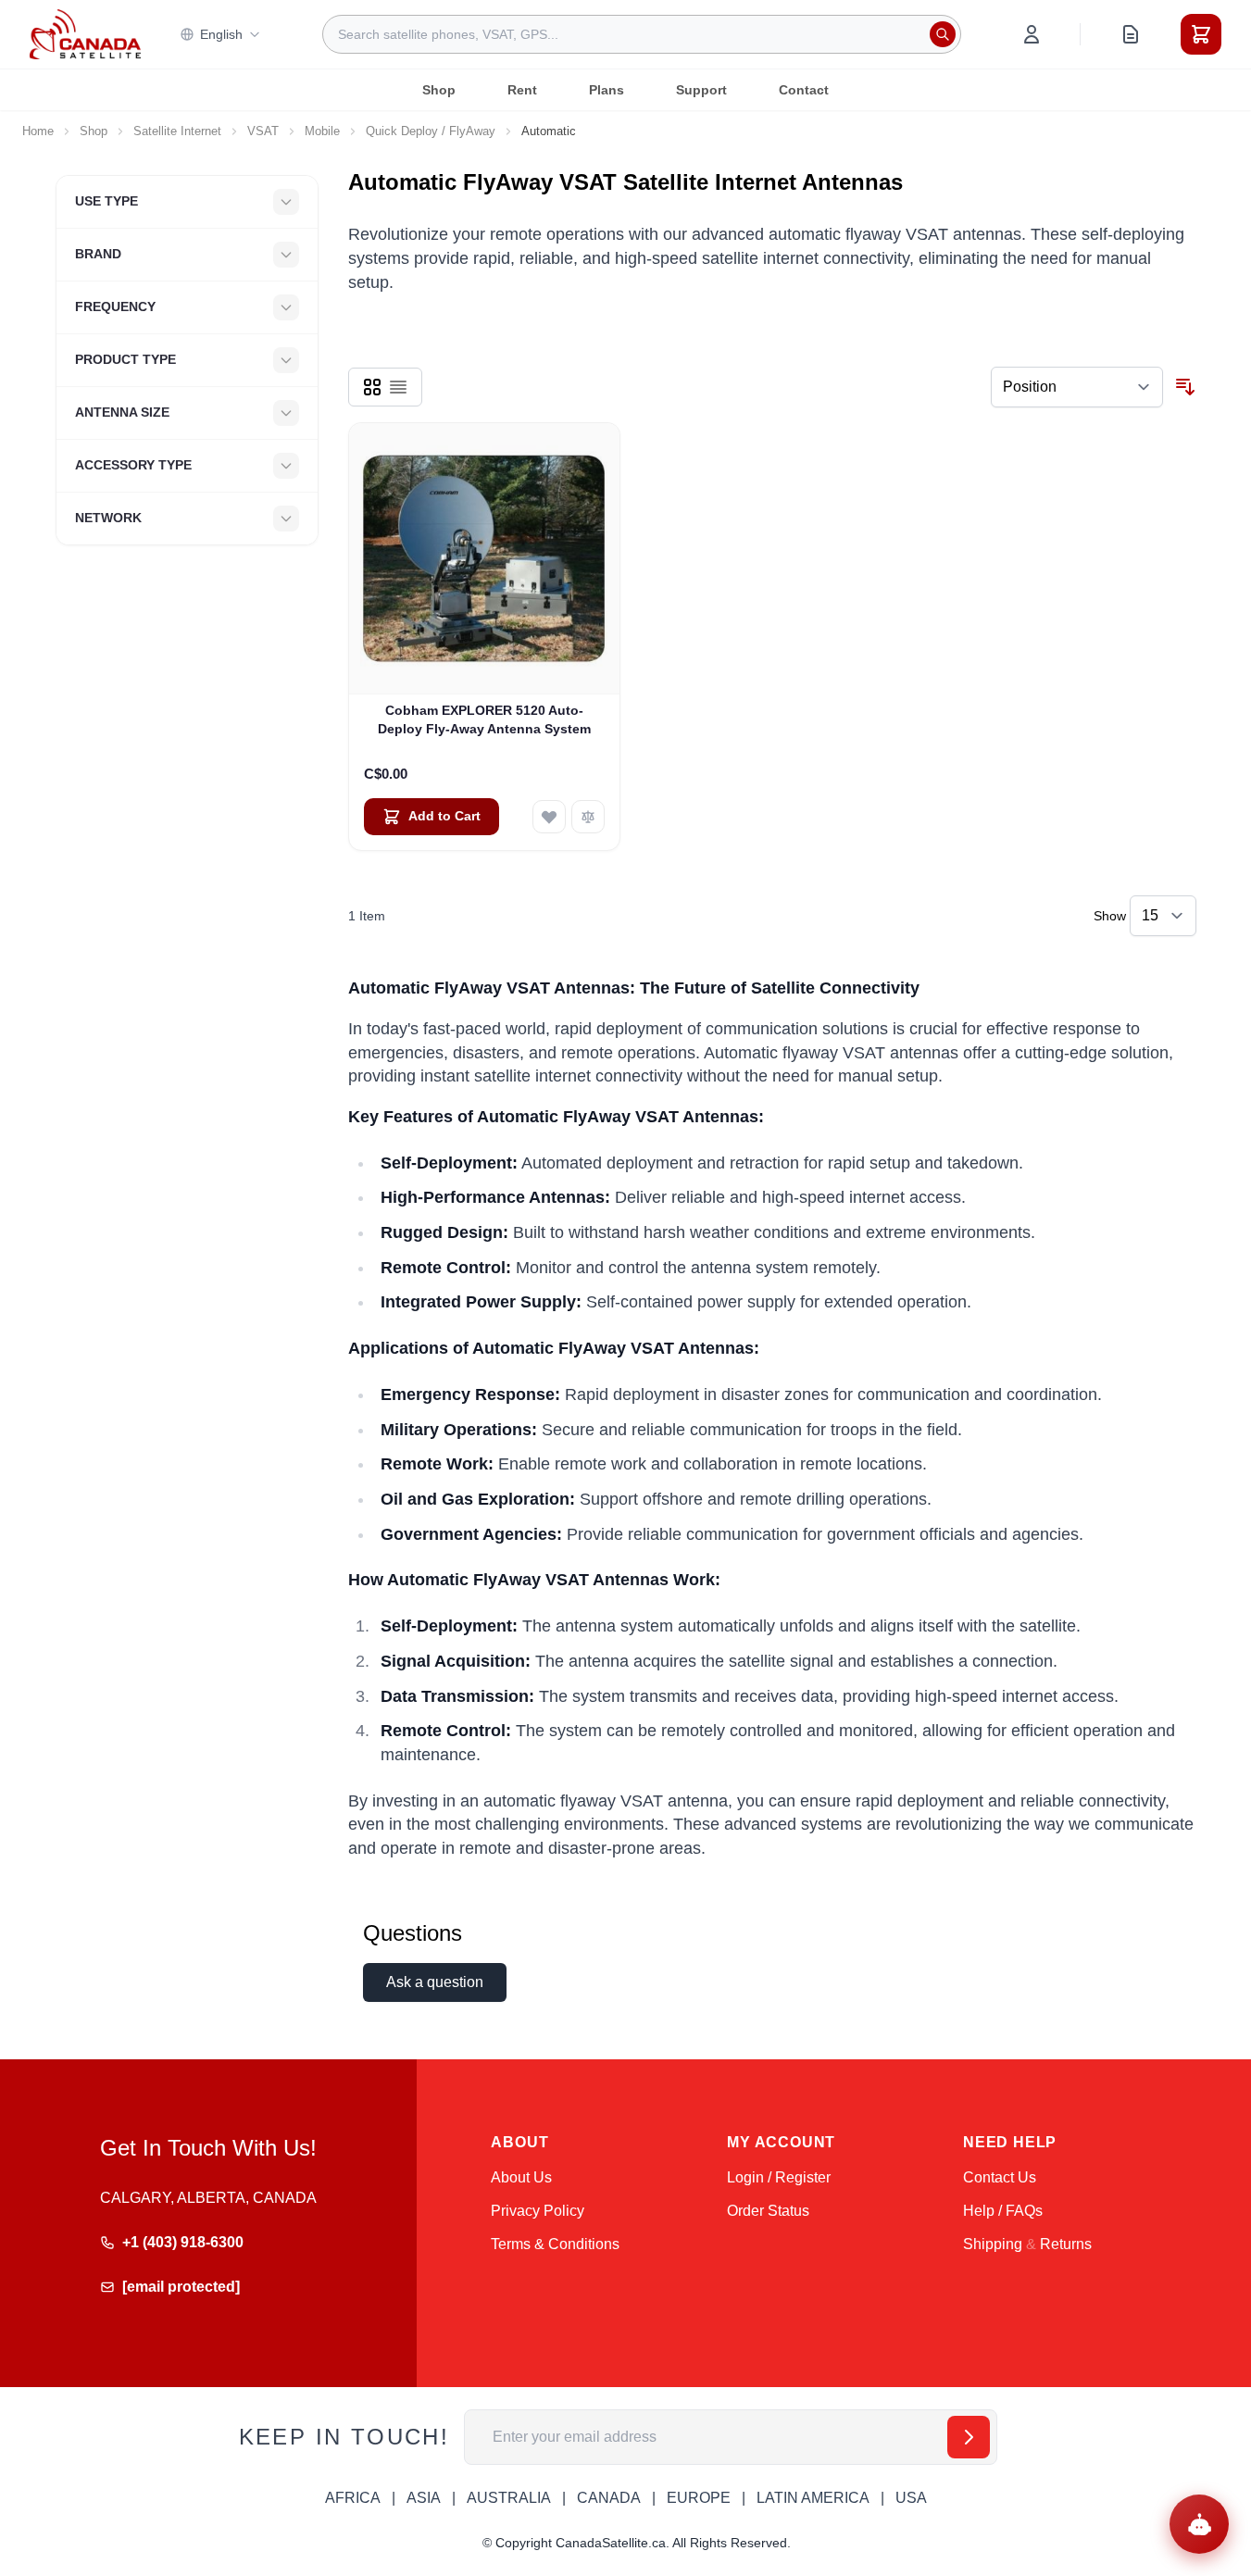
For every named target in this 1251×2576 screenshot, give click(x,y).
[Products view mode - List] (398, 387)
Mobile (322, 131)
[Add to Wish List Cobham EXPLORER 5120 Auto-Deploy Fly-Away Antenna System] (549, 817)
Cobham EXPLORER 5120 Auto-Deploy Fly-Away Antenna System (484, 719)
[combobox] (642, 34)
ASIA (424, 2498)
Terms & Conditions (555, 2244)
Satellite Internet (177, 131)
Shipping (993, 2244)
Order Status (768, 2211)
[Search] (943, 34)
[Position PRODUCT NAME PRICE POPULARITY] (1077, 387)
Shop (439, 90)
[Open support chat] (1199, 2524)
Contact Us (1000, 2177)
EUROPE (699, 2498)
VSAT (263, 131)
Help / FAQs (1003, 2211)
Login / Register (779, 2177)
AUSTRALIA (509, 2498)
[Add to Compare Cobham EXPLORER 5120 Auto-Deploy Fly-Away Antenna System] (588, 817)
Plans (607, 90)
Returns (1066, 2244)
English (221, 34)
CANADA (609, 2498)
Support (701, 90)
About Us (521, 2177)
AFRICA (353, 2498)
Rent (522, 90)
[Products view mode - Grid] (372, 387)
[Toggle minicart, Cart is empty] (1201, 34)
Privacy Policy (538, 2211)
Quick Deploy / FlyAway (431, 131)
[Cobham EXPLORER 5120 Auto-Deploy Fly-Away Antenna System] (485, 559)
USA (911, 2498)
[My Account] (1032, 34)
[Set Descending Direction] (1185, 387)
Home (38, 131)
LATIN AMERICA (813, 2498)
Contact (804, 90)
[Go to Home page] (85, 34)
